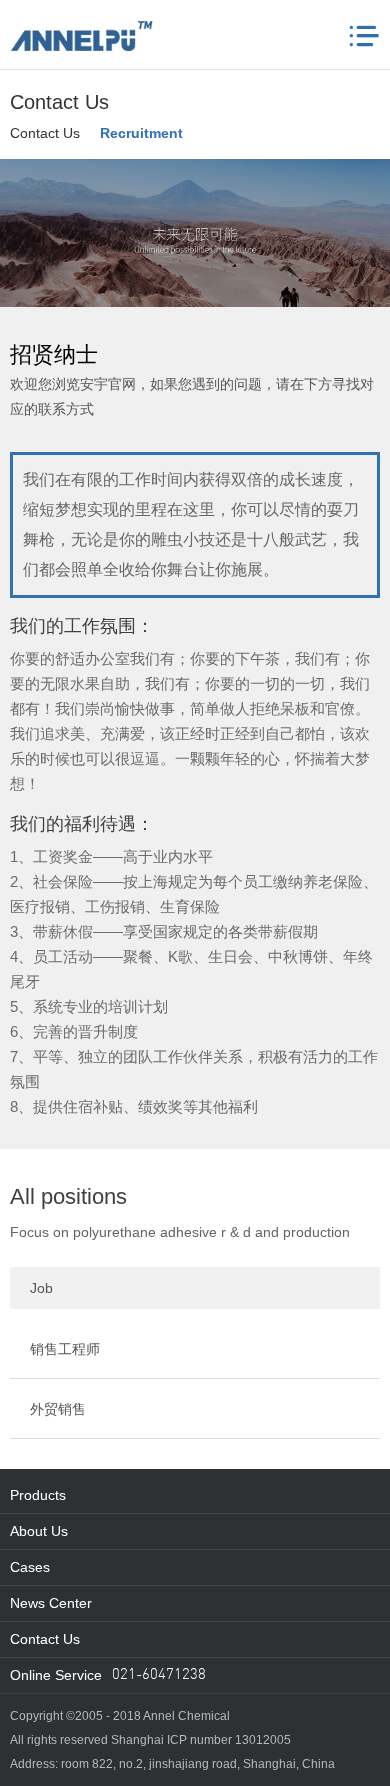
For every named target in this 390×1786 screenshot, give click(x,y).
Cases (30, 1567)
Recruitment (141, 133)
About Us (39, 1531)
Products (38, 1495)
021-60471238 (159, 1675)
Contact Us (45, 133)
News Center (51, 1603)
